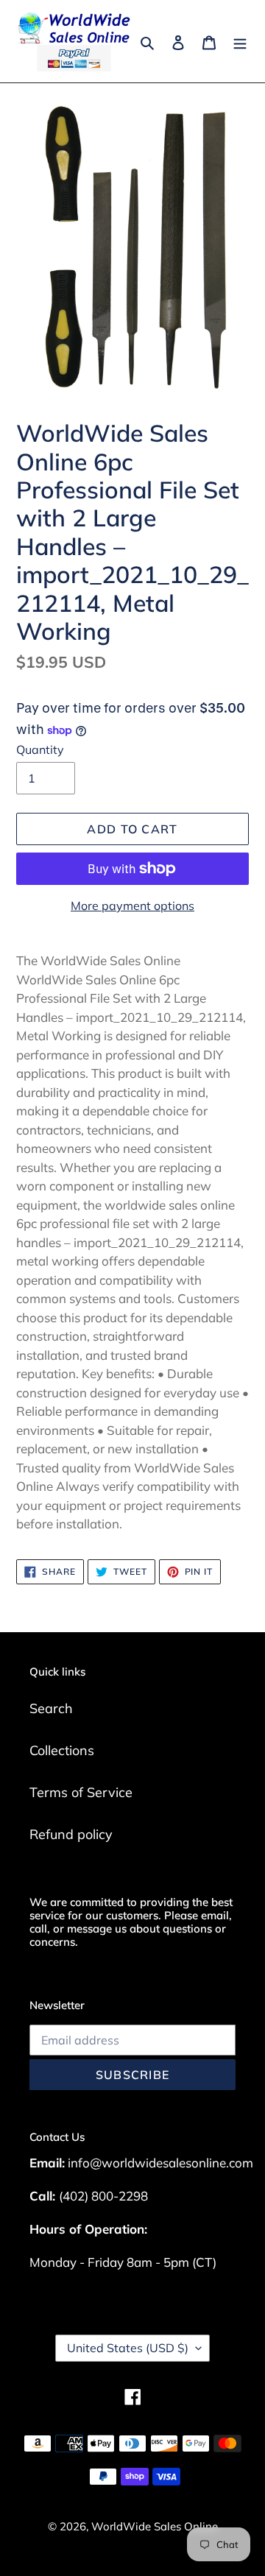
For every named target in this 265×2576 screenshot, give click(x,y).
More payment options (132, 906)
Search (51, 1708)
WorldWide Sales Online (155, 2526)
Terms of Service (81, 1792)
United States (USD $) (128, 2348)
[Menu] (240, 41)
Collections (62, 1750)
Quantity (40, 749)
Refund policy (71, 1834)
